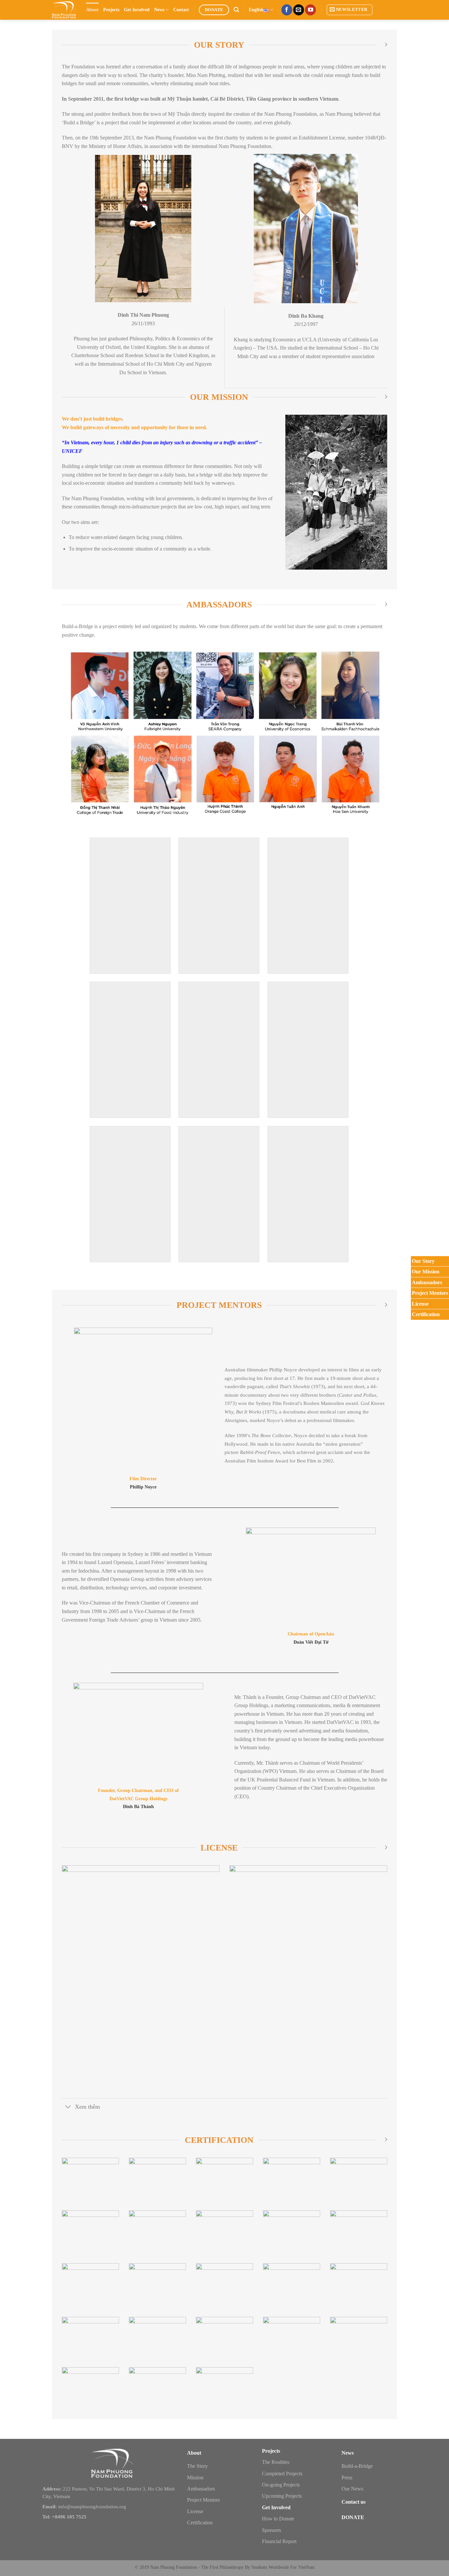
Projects (111, 10)
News (159, 10)
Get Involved (137, 10)
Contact (181, 10)
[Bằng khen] (225, 2232)
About (92, 10)
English (256, 10)
